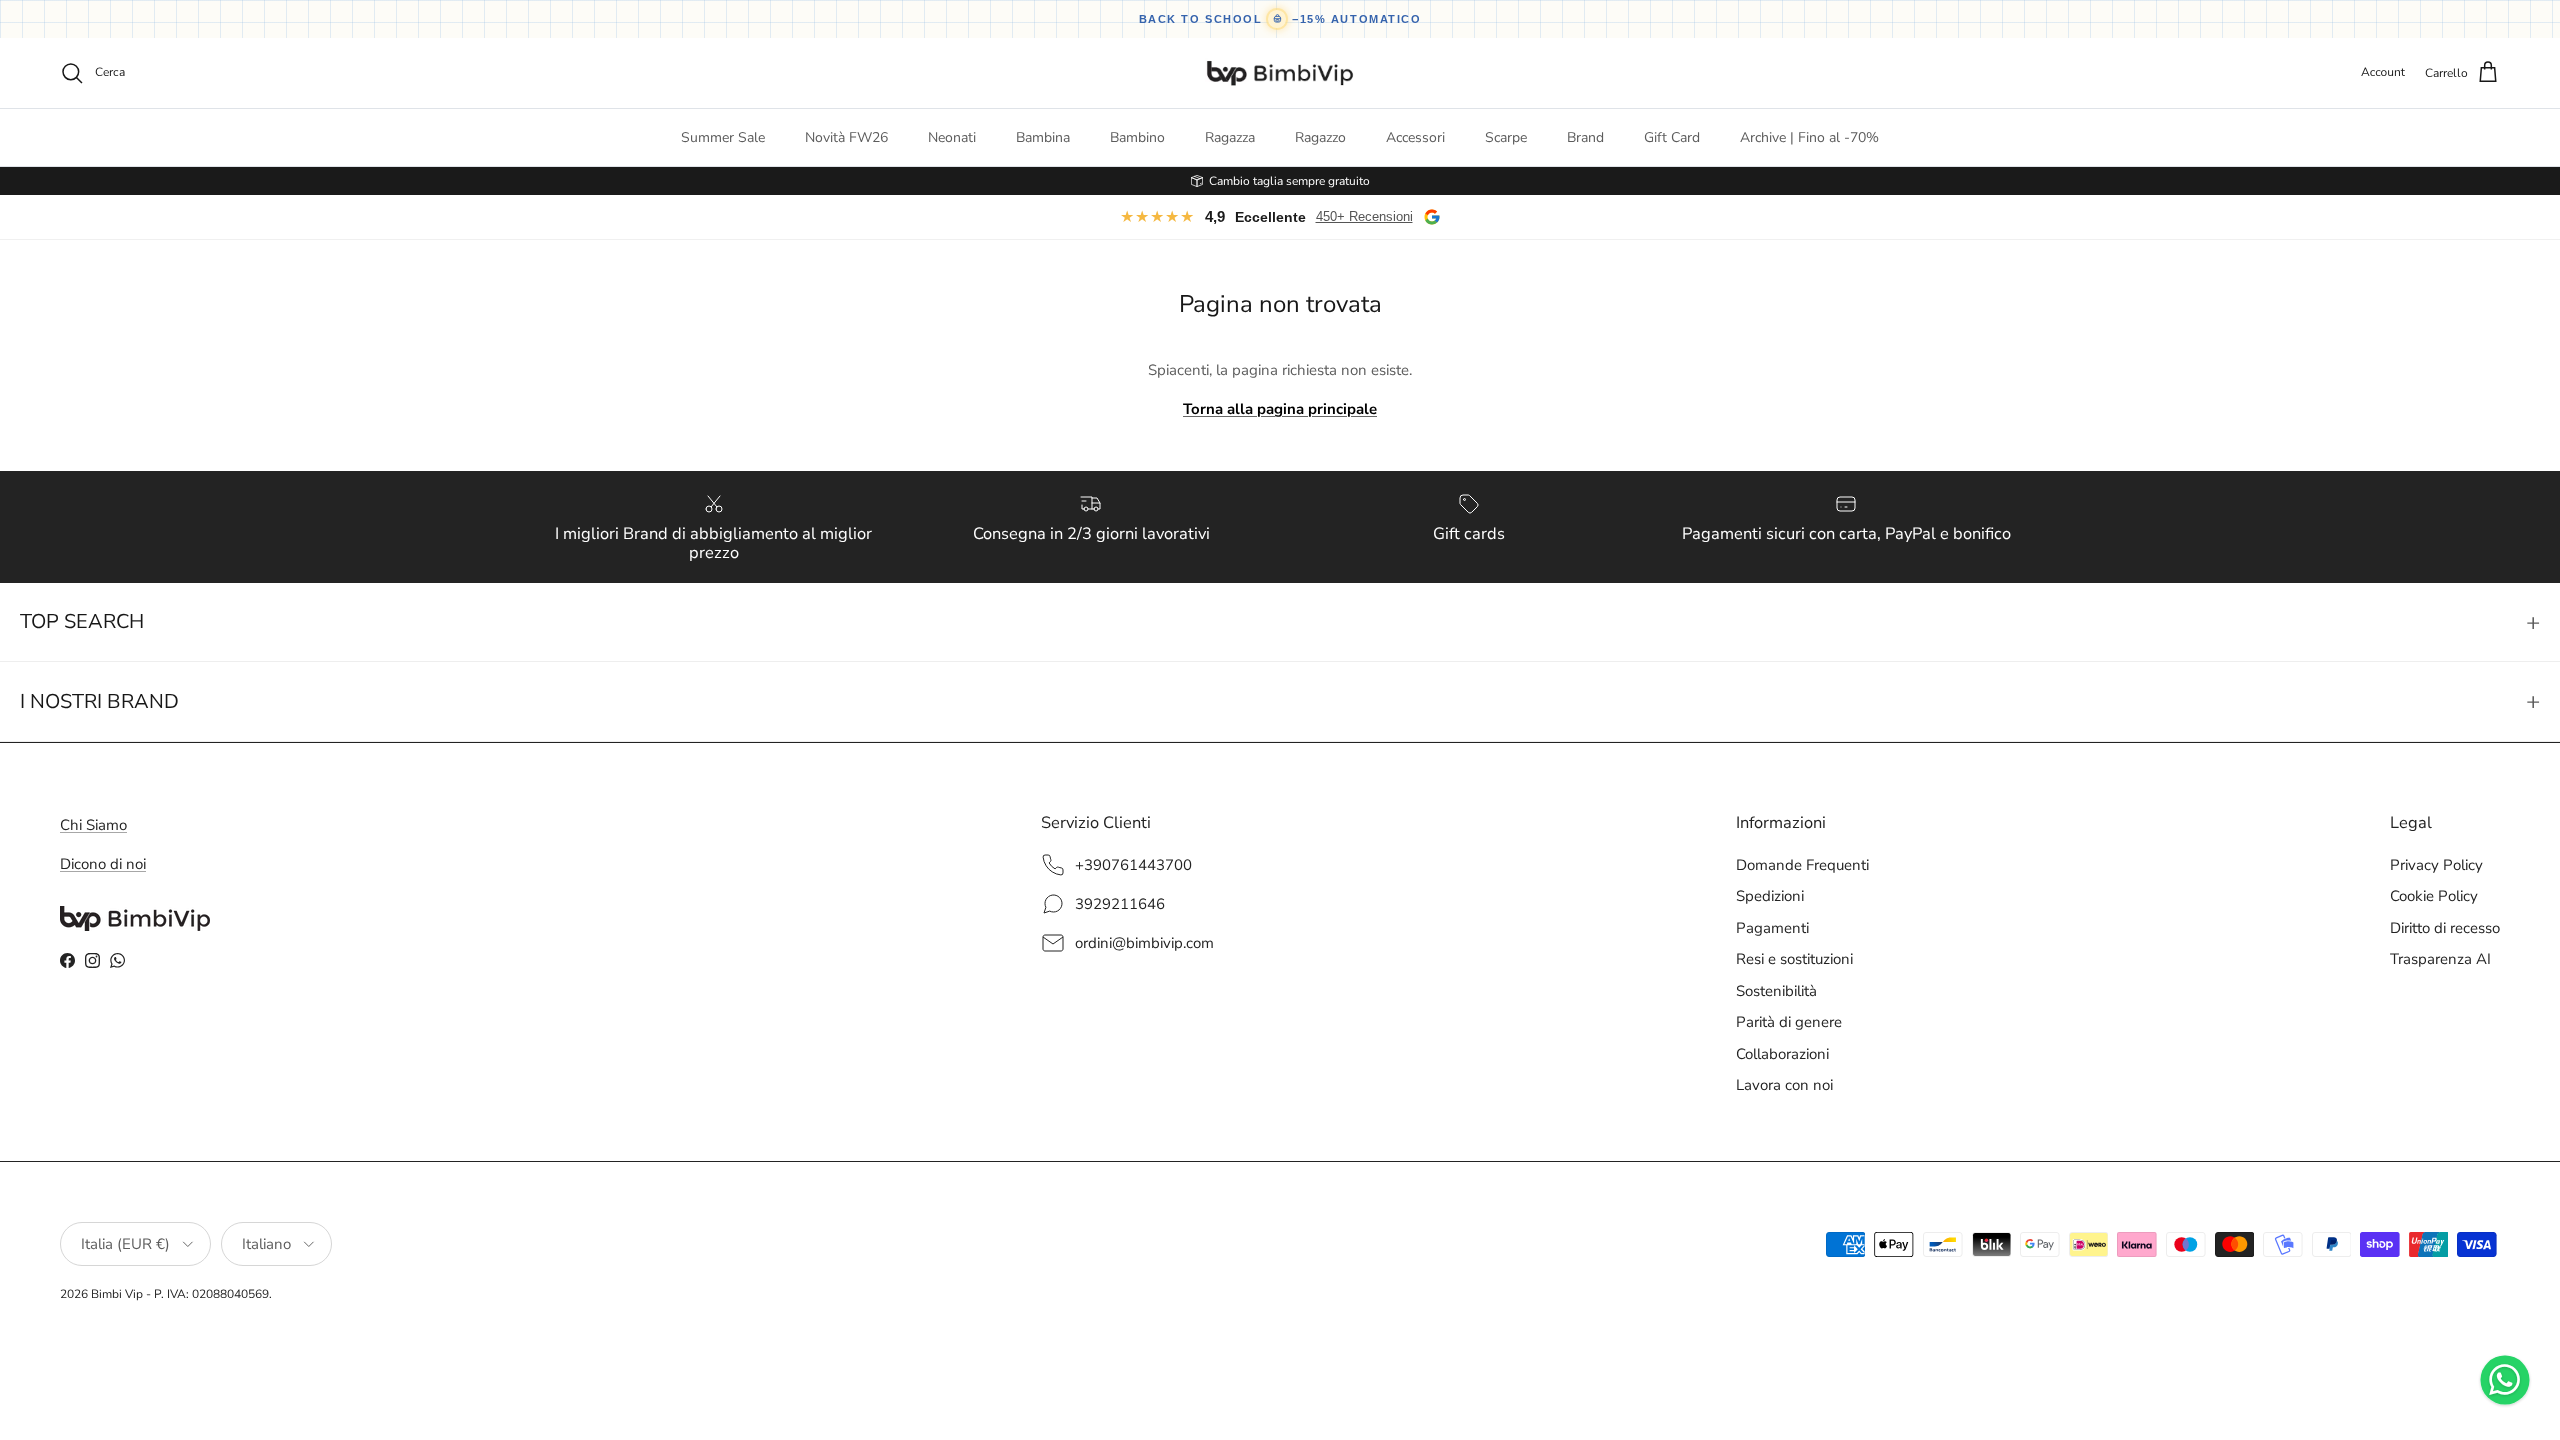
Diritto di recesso (2445, 928)
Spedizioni (1770, 896)
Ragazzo (1320, 137)
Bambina (1043, 137)
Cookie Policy (2434, 896)
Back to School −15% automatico (1280, 19)
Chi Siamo (93, 825)
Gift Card (1672, 137)
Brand (1585, 137)
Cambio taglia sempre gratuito (1289, 181)
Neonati (952, 137)
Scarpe (1506, 137)
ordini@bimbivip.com (1144, 943)
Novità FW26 (846, 137)
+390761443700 (1133, 865)
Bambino (1137, 137)
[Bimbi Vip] (1280, 73)
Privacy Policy (2436, 865)
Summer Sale (723, 137)
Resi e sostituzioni (1794, 959)
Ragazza (1230, 137)
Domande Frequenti (1802, 865)
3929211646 (1120, 904)
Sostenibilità (1776, 991)
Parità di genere (1789, 1022)
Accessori (1415, 137)
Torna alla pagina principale (1280, 409)
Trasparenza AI (2440, 959)
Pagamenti (1772, 928)
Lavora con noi (1784, 1085)
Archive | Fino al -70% (1809, 137)
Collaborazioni (1782, 1054)
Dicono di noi (103, 864)
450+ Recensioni (1364, 216)
